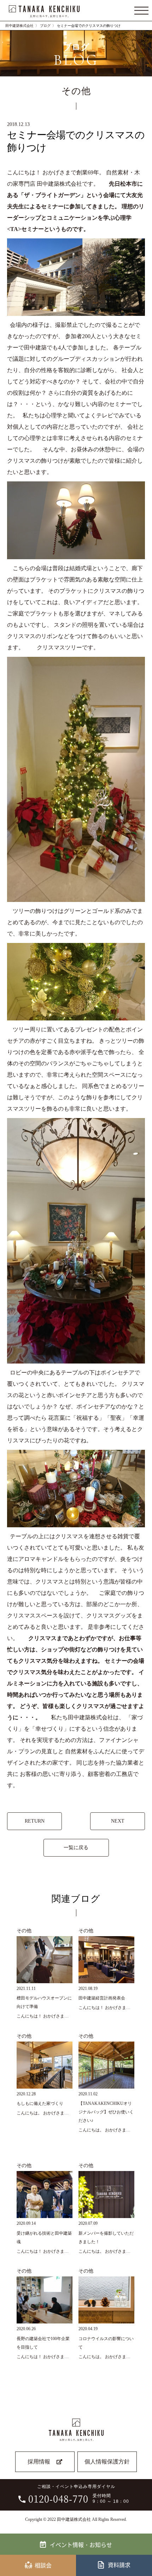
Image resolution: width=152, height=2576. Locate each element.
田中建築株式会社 (19, 26)
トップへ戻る (142, 2546)
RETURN (35, 1821)
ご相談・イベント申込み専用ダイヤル (79, 2494)
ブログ (45, 26)
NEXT (118, 1821)
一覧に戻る (76, 1848)
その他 (24, 1930)
